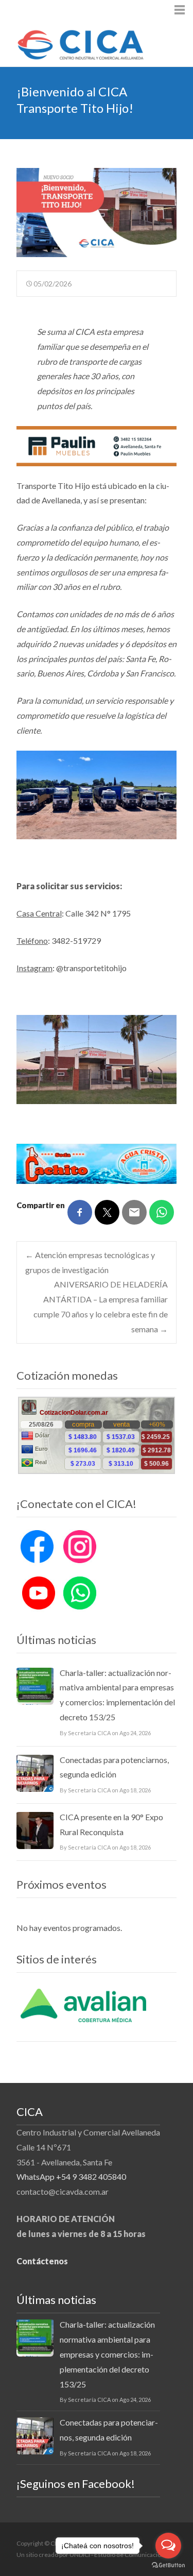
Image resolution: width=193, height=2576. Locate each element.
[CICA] (72, 42)
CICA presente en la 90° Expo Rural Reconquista (111, 1824)
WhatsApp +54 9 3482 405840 (71, 2176)
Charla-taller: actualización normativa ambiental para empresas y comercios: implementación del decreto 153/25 (117, 1695)
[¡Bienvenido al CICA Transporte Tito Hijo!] (97, 213)
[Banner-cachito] (97, 1163)
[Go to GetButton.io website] (168, 2565)
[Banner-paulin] (97, 445)
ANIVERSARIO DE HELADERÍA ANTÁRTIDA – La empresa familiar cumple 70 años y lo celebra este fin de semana (101, 1306)
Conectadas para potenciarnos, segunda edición (114, 1767)
